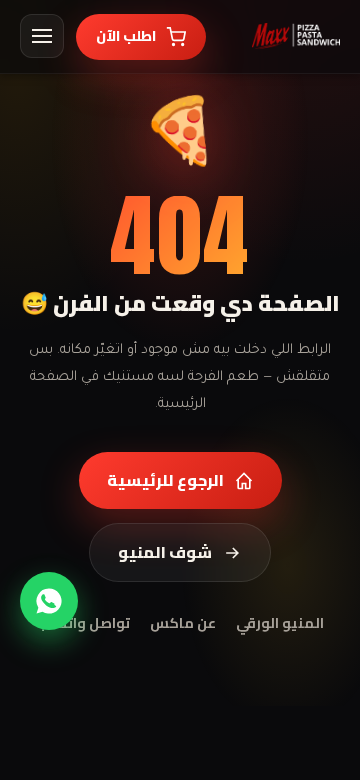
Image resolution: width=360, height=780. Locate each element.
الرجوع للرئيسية (165, 480)
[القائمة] (42, 36)
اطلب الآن (126, 36)
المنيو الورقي (280, 624)
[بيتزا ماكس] (296, 36)
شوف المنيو (165, 552)
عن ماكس (183, 624)
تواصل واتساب (83, 624)
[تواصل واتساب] (49, 601)
